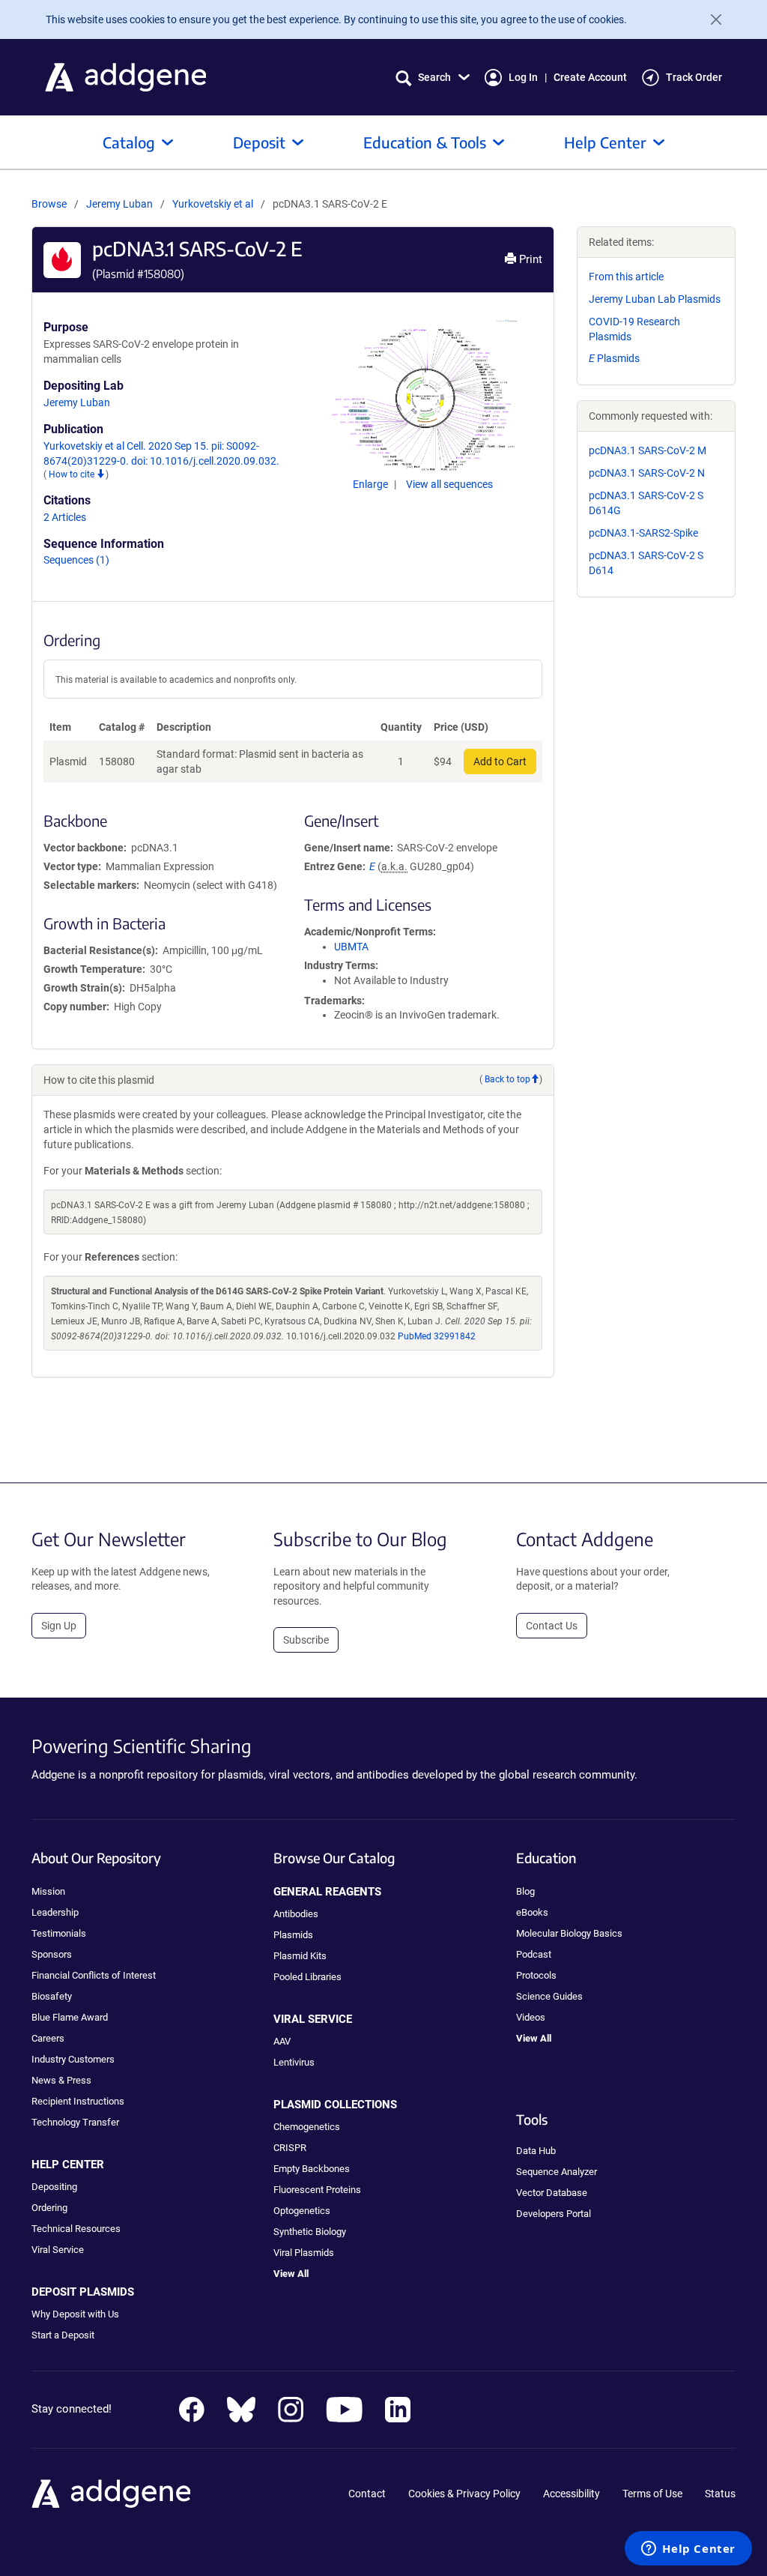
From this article (626, 277)
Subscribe (306, 1640)
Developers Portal (554, 2214)
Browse (49, 204)
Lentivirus (294, 2062)
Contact (367, 2494)
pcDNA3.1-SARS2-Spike (643, 533)
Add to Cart (500, 761)
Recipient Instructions (78, 2101)
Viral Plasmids (304, 2253)
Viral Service (58, 2250)
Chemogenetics (307, 2127)
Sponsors (52, 1954)
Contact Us (552, 1626)
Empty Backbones (312, 2169)
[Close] (710, 19)
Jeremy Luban (119, 204)
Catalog (129, 142)
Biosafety (52, 1996)
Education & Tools (425, 142)
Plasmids (614, 358)
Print (529, 259)
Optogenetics (302, 2211)
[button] (433, 78)
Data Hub (536, 2151)
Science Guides (549, 1996)
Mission (48, 1891)
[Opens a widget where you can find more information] (688, 2550)
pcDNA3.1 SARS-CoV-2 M (648, 450)
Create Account (590, 77)
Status (720, 2494)
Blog (525, 1891)
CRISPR (290, 2148)
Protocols (536, 1975)
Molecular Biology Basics (569, 1933)
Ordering (49, 2208)
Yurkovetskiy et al (214, 204)
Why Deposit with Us (75, 2314)
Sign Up (59, 1626)
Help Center (605, 142)
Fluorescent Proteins (317, 2190)
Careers (48, 2038)
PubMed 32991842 (437, 1336)
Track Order (694, 77)
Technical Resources (76, 2229)
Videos (531, 2017)
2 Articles (65, 517)
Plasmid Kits (300, 1956)
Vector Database (552, 2193)
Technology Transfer (75, 2122)
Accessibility (572, 2494)
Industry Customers (73, 2059)
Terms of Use (652, 2494)
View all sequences (449, 484)
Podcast (534, 1954)
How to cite (73, 474)
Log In (523, 77)
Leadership (55, 1912)
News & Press (61, 2080)
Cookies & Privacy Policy (464, 2494)
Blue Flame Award (70, 2017)
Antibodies (296, 1914)
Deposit (259, 142)
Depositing (54, 2187)
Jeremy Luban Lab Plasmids (655, 299)
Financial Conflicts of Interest (94, 1975)
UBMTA (351, 947)
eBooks (532, 1912)
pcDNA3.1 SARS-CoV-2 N (647, 473)
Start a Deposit (63, 2335)
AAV (282, 2041)
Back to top (507, 1079)
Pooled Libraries (307, 1977)
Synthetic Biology (310, 2232)
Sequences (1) (76, 560)
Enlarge (372, 484)
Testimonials (59, 1933)
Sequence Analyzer (557, 2172)
